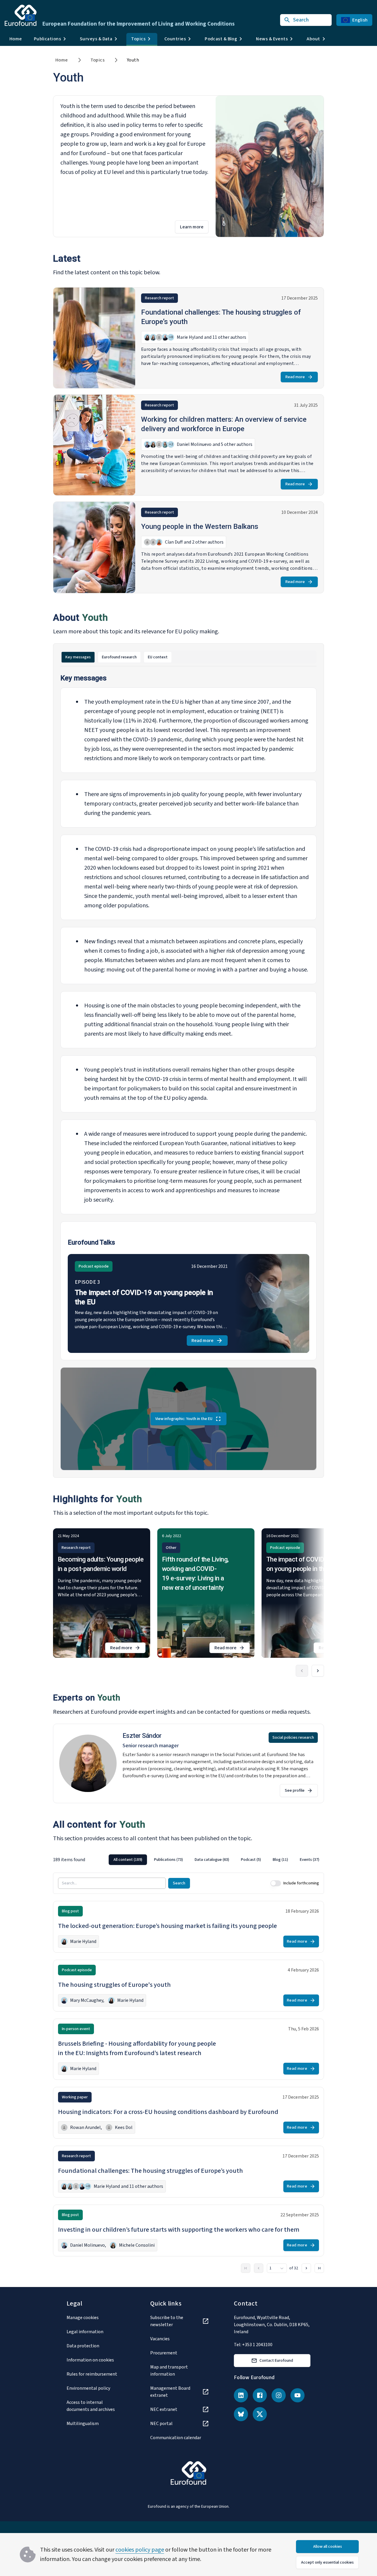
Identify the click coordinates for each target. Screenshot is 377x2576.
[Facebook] (260, 2395)
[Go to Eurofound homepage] (21, 15)
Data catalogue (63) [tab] (212, 1860)
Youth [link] (133, 60)
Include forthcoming (301, 1883)
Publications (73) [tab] (168, 1860)
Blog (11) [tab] (280, 1860)
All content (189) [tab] (128, 1860)
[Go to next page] (306, 2268)
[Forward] (318, 1671)
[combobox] (277, 2268)
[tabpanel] (188, 1072)
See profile (295, 1791)
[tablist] (188, 657)
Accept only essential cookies (327, 2562)
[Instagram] (279, 2395)
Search (179, 1883)
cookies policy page (140, 2550)
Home (16, 39)
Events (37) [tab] (310, 1860)
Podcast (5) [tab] (251, 1860)
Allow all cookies (328, 2547)
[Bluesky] (241, 2414)
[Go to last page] (319, 2268)
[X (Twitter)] (260, 2414)
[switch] (276, 1883)
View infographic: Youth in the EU (184, 1419)
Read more (295, 377)
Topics (97, 60)
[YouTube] (297, 2395)
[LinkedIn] (241, 2395)
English (360, 20)
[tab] (78, 657)
